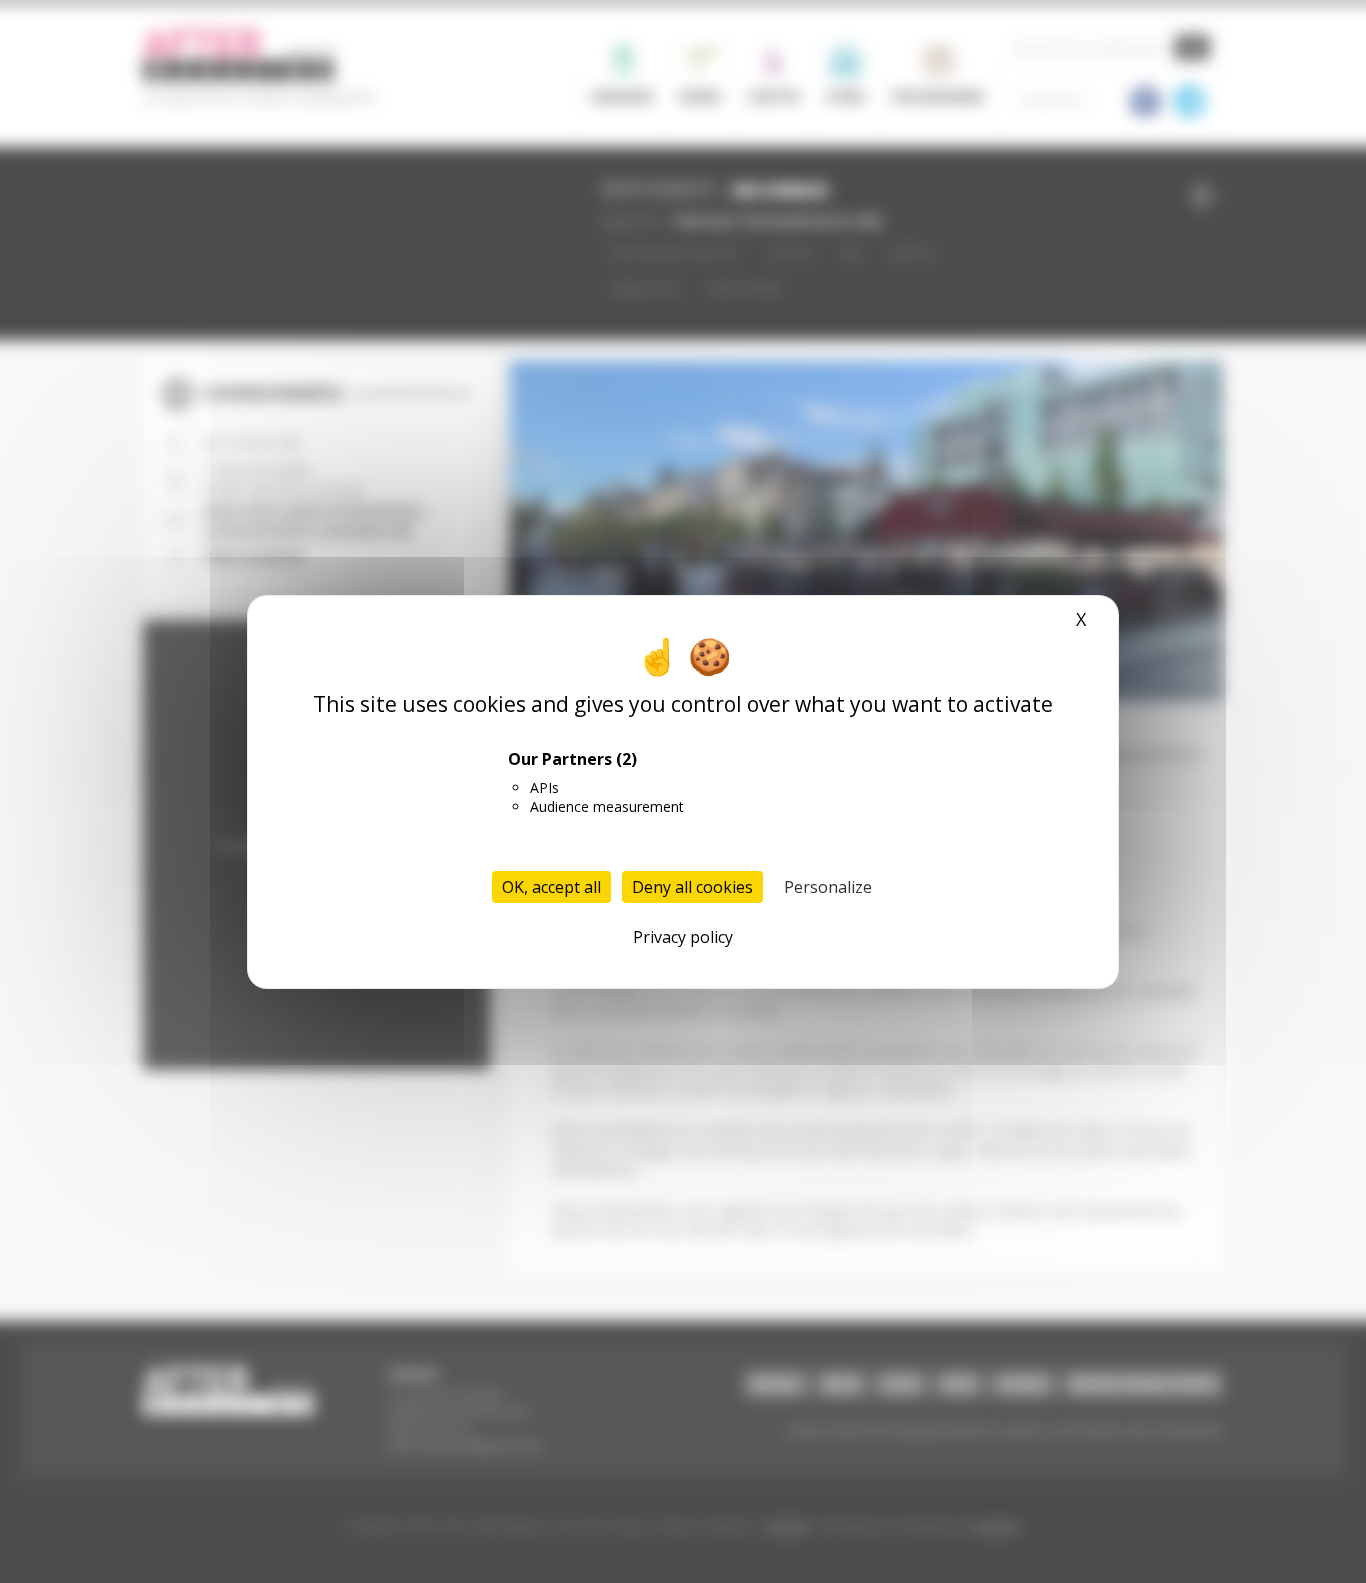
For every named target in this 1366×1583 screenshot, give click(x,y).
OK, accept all (551, 887)
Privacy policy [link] (683, 937)
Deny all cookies (692, 887)
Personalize (828, 887)
